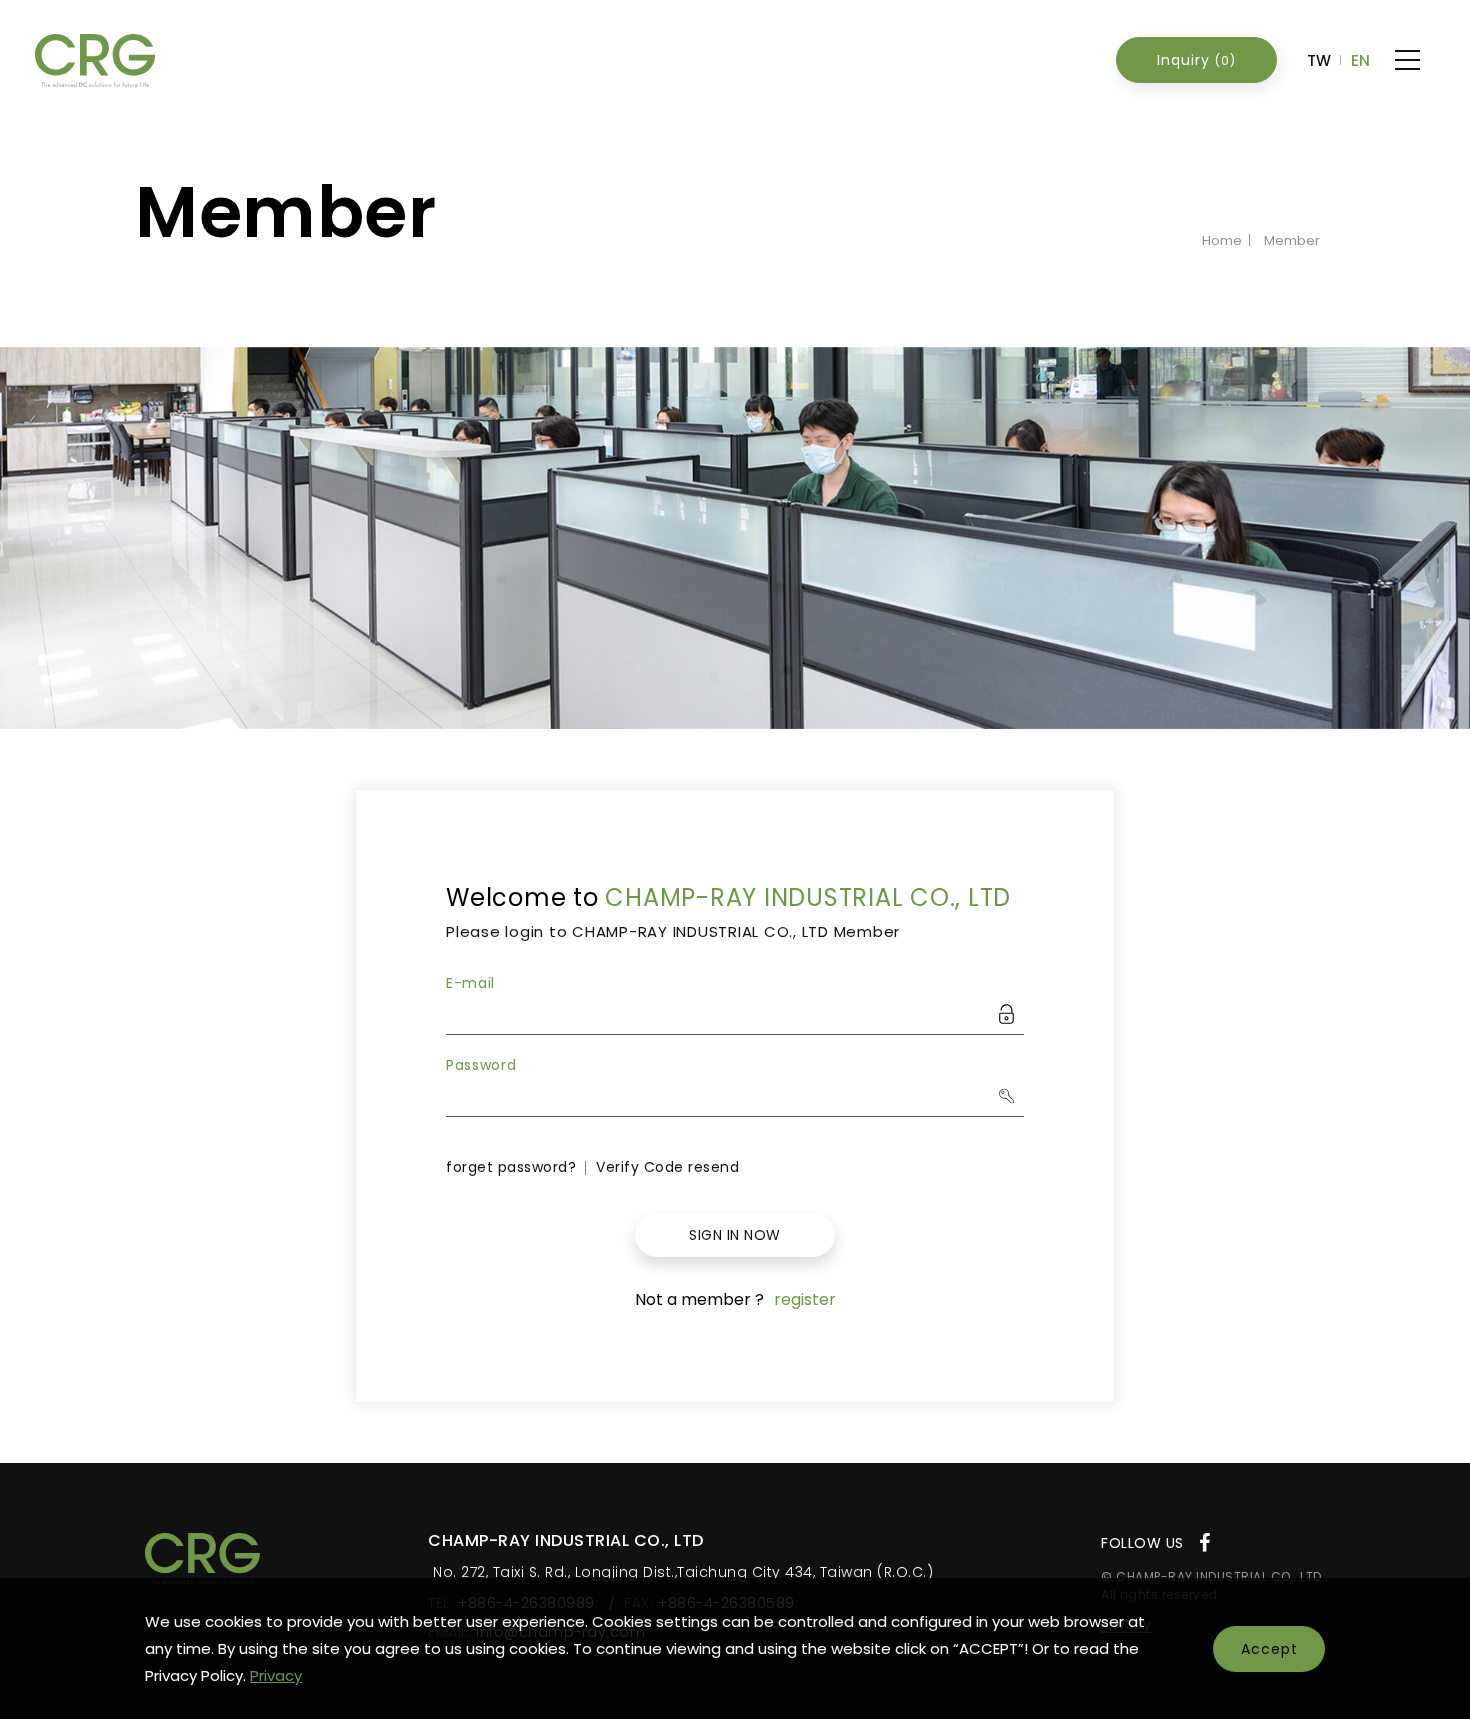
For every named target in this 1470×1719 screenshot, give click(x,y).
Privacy (276, 1675)
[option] (735, 538)
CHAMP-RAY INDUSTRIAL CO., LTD (95, 60)
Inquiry (1196, 60)
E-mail (470, 983)
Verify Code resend (667, 1167)
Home (1222, 240)
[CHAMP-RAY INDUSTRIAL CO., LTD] (202, 1558)
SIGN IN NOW (735, 1235)
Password (481, 1065)
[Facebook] (1205, 1543)
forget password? (511, 1167)
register (805, 1299)
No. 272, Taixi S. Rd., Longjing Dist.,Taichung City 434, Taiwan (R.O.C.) (683, 1572)
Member (1292, 240)
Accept (1269, 1649)
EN (1360, 60)
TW (1319, 60)
